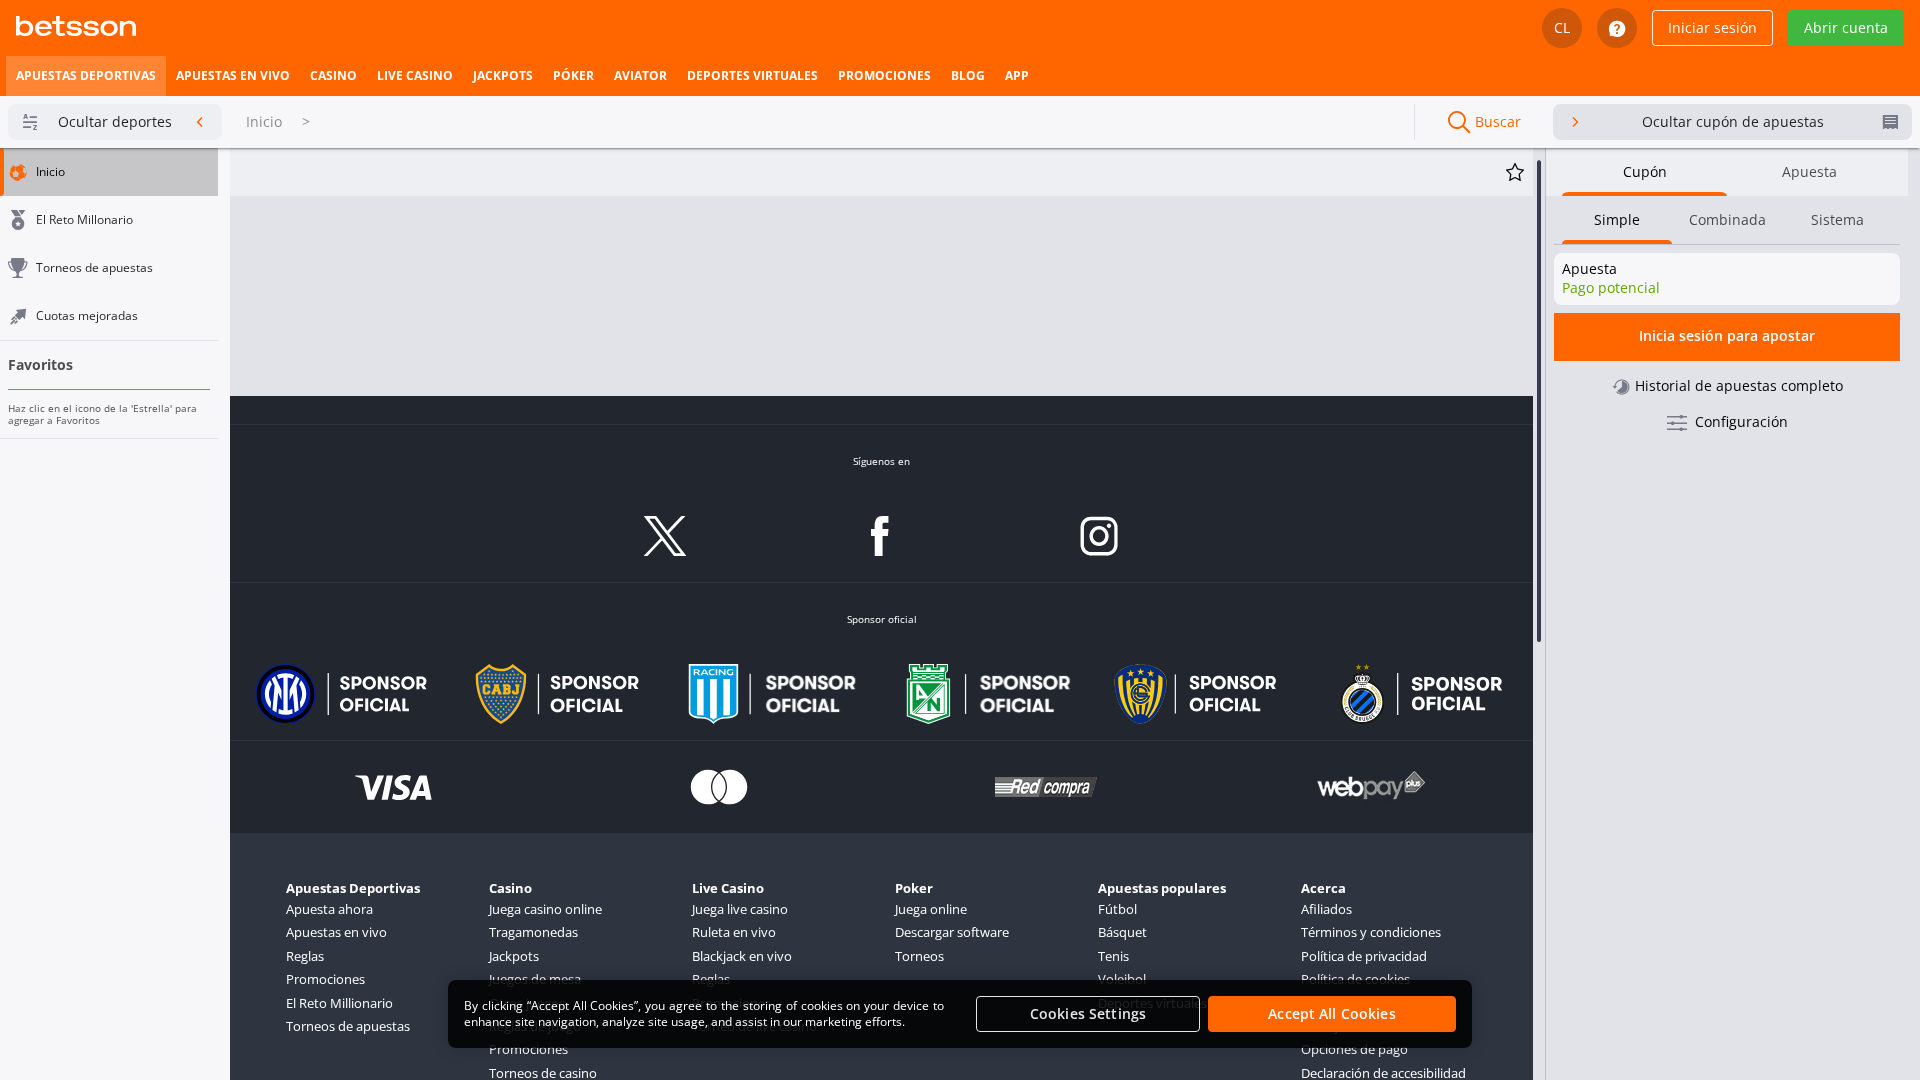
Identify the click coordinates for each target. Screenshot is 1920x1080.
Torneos (919, 956)
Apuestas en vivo (336, 932)
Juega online (931, 909)
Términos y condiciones (1371, 932)
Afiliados (1326, 909)
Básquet (1122, 932)
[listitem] (86, 76)
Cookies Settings (1088, 1013)
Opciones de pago (1354, 1049)
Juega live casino (740, 909)
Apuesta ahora (329, 909)
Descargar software (952, 932)
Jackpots (514, 956)
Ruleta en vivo (734, 932)
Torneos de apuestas (348, 1026)
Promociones (325, 979)
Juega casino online (545, 909)
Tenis (1113, 956)
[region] (960, 1014)
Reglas (305, 956)
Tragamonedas (533, 932)
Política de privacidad (1364, 956)
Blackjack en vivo (742, 956)
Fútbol (1117, 909)
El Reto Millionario (339, 1003)
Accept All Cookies (1332, 1013)
